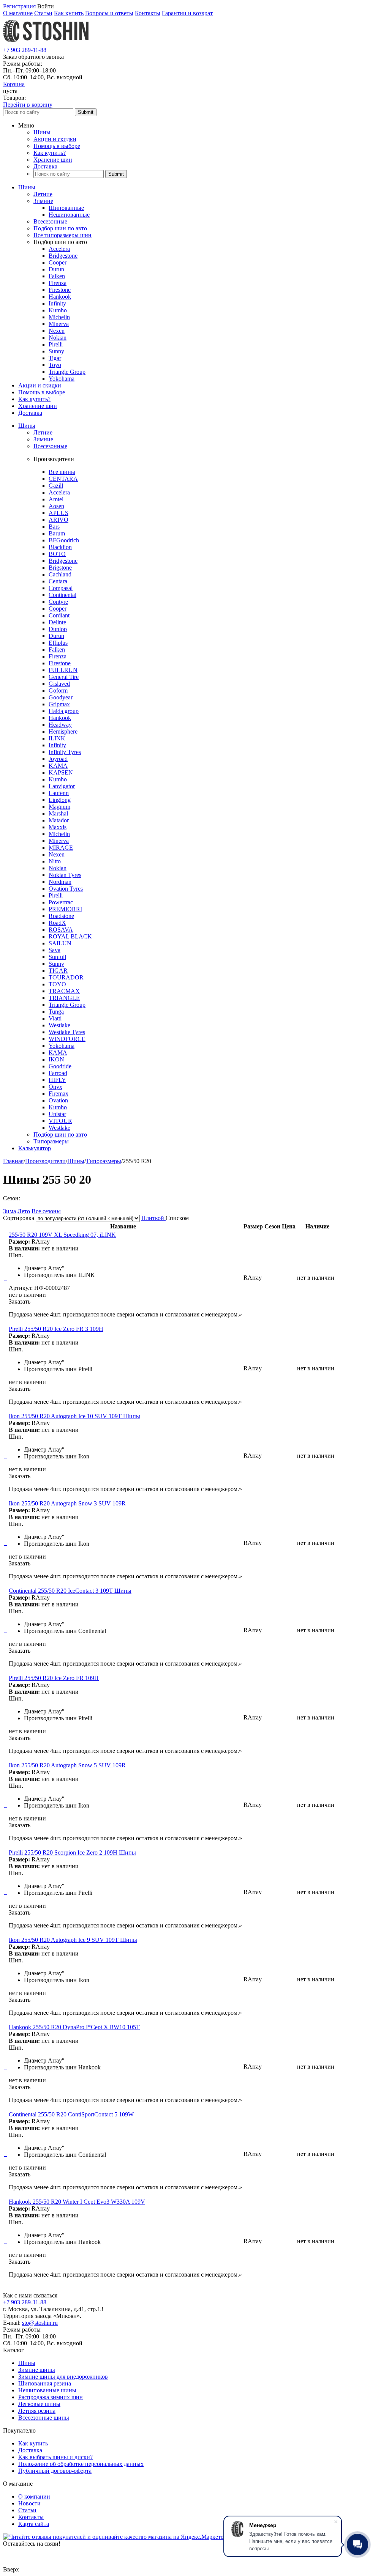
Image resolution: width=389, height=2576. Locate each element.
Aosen (56, 506)
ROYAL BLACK (70, 936)
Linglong (60, 800)
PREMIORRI (65, 909)
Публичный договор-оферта (55, 2471)
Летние (43, 194)
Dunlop (58, 629)
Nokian (58, 338)
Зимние (43, 201)
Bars (54, 527)
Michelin (59, 317)
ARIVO (59, 520)
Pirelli (56, 344)
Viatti (55, 1018)
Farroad (58, 1073)
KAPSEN (61, 772)
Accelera (59, 249)
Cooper (58, 262)
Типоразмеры (51, 1141)
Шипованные (66, 208)
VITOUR (60, 1121)
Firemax (59, 1094)
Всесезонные (50, 221)
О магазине (18, 13)
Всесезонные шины (44, 2418)
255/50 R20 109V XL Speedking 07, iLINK (62, 1235)
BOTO (57, 554)
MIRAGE (61, 848)
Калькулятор (35, 1148)
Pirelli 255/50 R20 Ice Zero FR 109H (54, 1678)
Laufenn (59, 793)
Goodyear (61, 697)
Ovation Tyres (66, 889)
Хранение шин (53, 160)
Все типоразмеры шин (62, 235)
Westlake (59, 1025)
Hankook (60, 297)
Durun (56, 269)
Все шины (62, 472)
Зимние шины (37, 2370)
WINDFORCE (67, 1039)
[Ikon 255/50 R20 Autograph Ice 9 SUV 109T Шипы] (5, 1979)
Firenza (58, 283)
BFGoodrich (64, 540)
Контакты (148, 13)
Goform (58, 690)
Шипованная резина (45, 2383)
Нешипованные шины (47, 2390)
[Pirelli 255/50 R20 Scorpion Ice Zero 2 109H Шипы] (5, 1892)
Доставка (45, 166)
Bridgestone (63, 256)
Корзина (14, 84)
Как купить (69, 13)
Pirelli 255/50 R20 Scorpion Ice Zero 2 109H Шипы (72, 1852)
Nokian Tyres (65, 875)
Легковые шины (39, 2404)
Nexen (57, 331)
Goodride (60, 1066)
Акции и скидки (55, 139)
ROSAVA (61, 930)
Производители (45, 1161)
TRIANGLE (64, 998)
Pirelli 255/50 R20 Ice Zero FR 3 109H (56, 1329)
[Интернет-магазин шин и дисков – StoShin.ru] (46, 43)
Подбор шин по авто (60, 228)
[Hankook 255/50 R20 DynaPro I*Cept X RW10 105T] (5, 2067)
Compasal (61, 588)
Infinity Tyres (65, 752)
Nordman (60, 882)
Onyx (55, 1087)
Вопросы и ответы (109, 13)
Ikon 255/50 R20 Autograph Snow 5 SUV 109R (67, 1765)
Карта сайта (34, 2524)
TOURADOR (66, 977)
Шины (42, 132)
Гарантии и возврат (187, 13)
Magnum (59, 807)
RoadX (57, 923)
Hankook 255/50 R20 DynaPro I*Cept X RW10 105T (74, 2027)
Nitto (55, 861)
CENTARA (63, 479)
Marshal (58, 813)
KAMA (58, 766)
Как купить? (50, 153)
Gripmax (59, 704)
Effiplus (58, 643)
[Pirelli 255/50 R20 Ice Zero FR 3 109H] (5, 1368)
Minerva (59, 324)
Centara (58, 581)
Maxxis (58, 827)
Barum (57, 533)
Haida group (64, 711)
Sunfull (57, 957)
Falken (57, 276)
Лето (24, 1211)
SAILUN (60, 943)
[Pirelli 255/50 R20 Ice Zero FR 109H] (5, 1717)
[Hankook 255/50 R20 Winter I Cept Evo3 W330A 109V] (5, 2241)
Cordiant (59, 615)
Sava (55, 950)
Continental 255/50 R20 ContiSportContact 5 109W (71, 2114)
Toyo (55, 365)
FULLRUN (63, 670)
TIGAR (58, 971)
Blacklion (60, 547)
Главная (13, 1161)
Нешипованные (69, 215)
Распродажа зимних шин (51, 2397)
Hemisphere (63, 731)
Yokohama (62, 379)
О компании (34, 2496)
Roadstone (61, 916)
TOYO (57, 984)
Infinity (57, 303)
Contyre (58, 602)
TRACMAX (64, 991)
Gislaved (59, 684)
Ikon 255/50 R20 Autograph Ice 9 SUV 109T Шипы (73, 1940)
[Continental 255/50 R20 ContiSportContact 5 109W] (5, 2154)
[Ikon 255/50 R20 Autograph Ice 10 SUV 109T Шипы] (5, 1456)
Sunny (56, 351)
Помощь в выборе (57, 146)
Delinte (57, 622)
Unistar (57, 1114)
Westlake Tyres (67, 1032)
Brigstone (60, 568)
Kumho (58, 310)
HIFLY (57, 1080)
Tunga (56, 1012)
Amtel (56, 499)
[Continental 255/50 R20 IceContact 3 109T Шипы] (5, 1630)
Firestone (60, 290)
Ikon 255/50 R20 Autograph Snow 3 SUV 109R (67, 1503)
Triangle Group (67, 372)
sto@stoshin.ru (40, 2323)
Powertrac (61, 902)
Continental (62, 595)
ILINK (57, 738)
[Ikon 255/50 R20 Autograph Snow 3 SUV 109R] (5, 1543)
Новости (29, 2503)
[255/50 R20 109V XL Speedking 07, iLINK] (5, 1278)
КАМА (58, 1053)
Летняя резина (37, 2411)
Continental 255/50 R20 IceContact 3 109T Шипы (70, 1591)
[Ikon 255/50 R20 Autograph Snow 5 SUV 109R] (5, 1805)
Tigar (55, 358)
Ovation (58, 1100)
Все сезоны (46, 1211)
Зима (9, 1211)
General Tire (64, 677)
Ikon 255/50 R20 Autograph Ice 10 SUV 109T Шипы (74, 1416)
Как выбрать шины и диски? (55, 2457)
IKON (56, 1059)
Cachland (60, 574)
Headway (60, 725)
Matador (59, 820)
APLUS (59, 513)
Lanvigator (62, 786)
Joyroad (58, 759)
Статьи (43, 13)
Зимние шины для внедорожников (63, 2377)
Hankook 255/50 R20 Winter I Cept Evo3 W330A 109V (77, 2202)
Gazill (56, 486)
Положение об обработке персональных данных (81, 2464)
